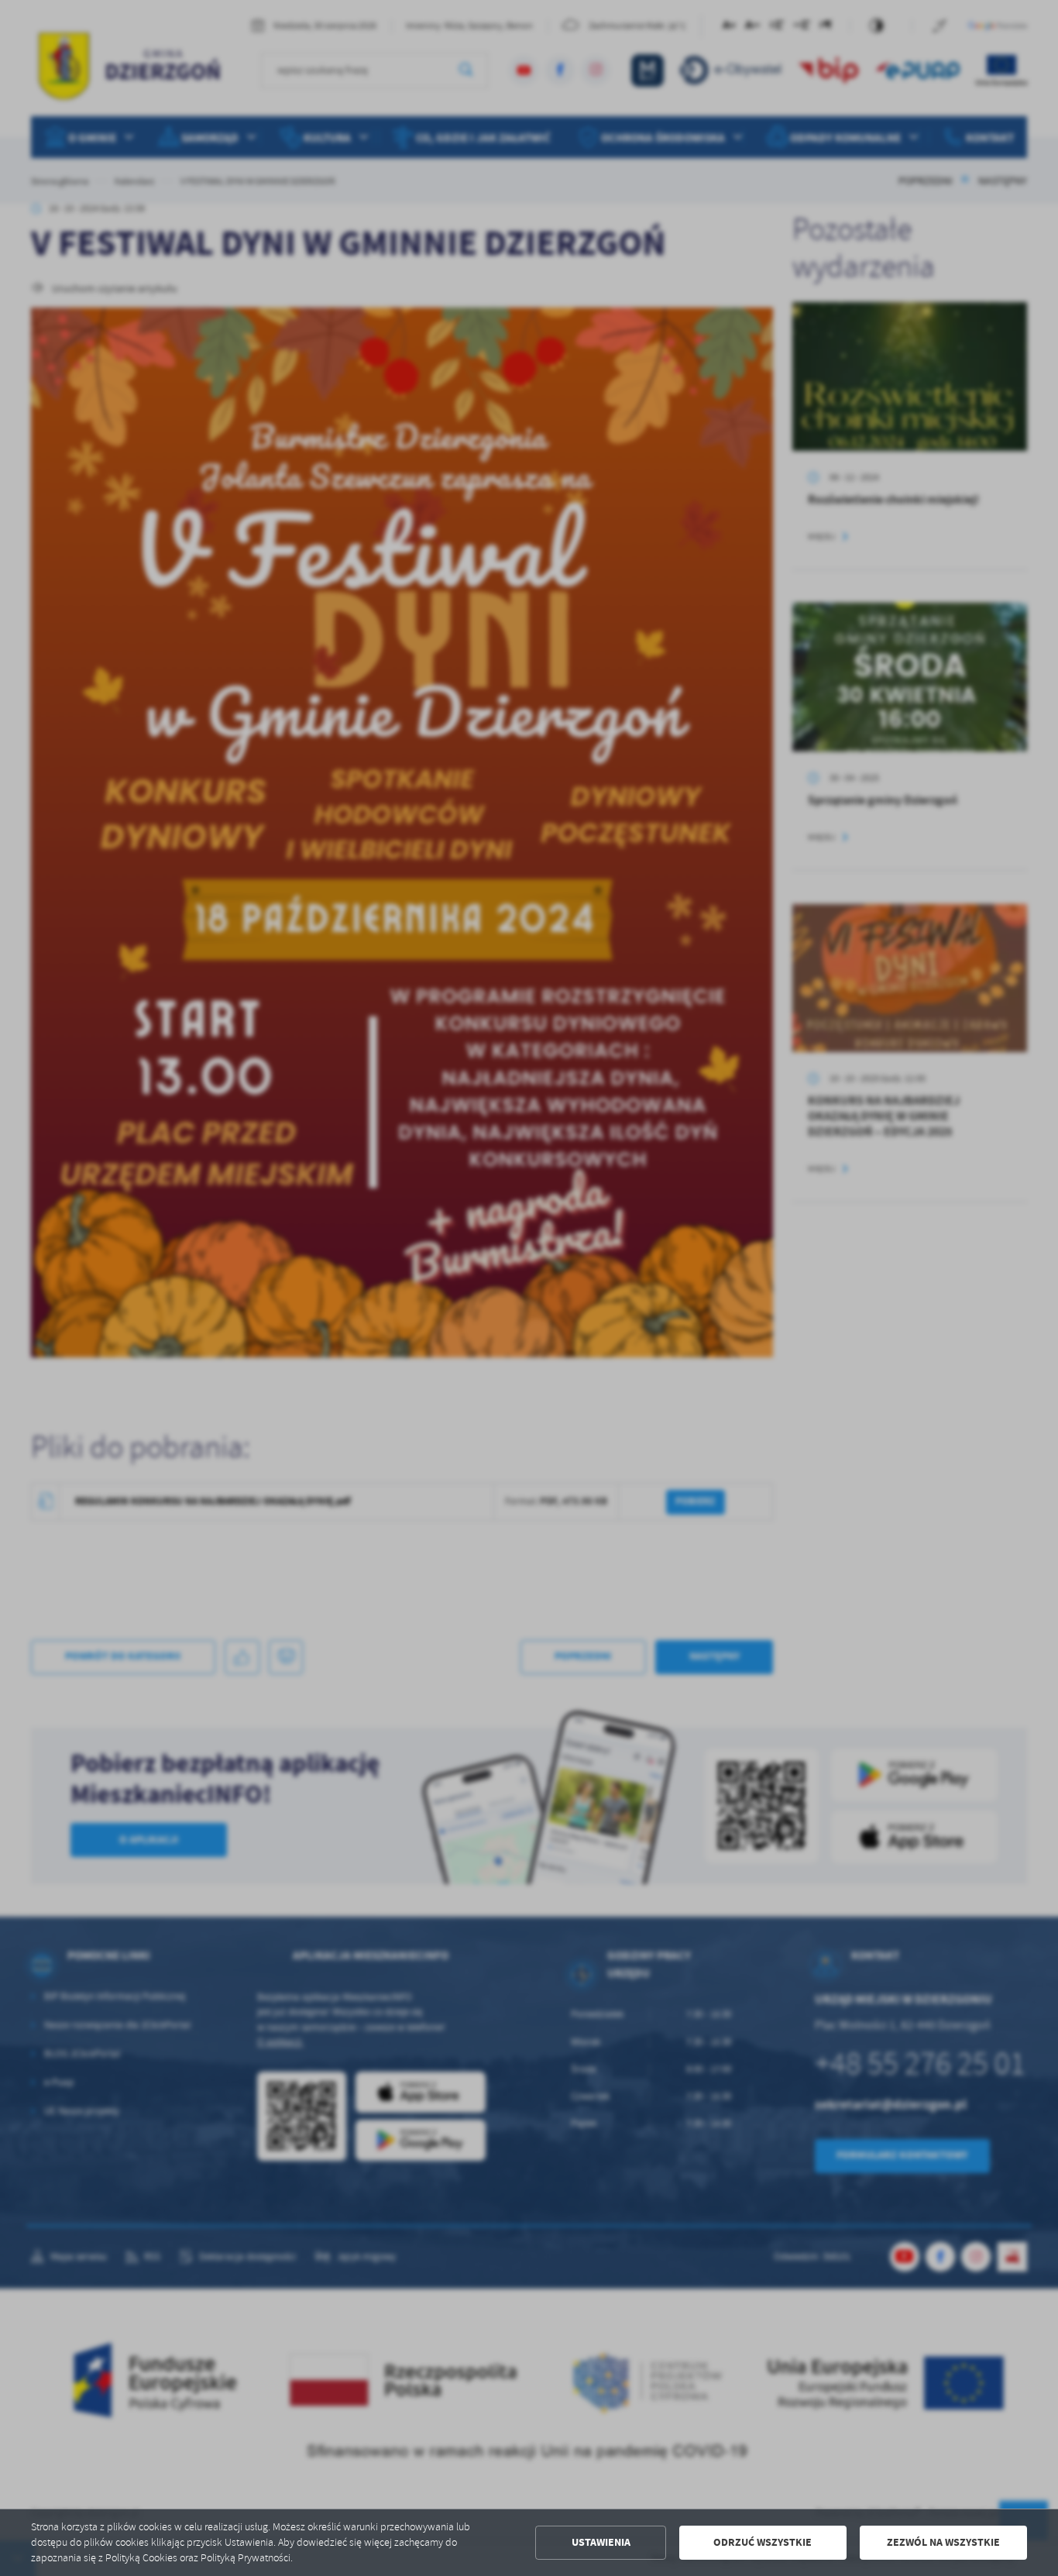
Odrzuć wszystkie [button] (763, 2542)
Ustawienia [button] (601, 2542)
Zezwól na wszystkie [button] (943, 2542)
